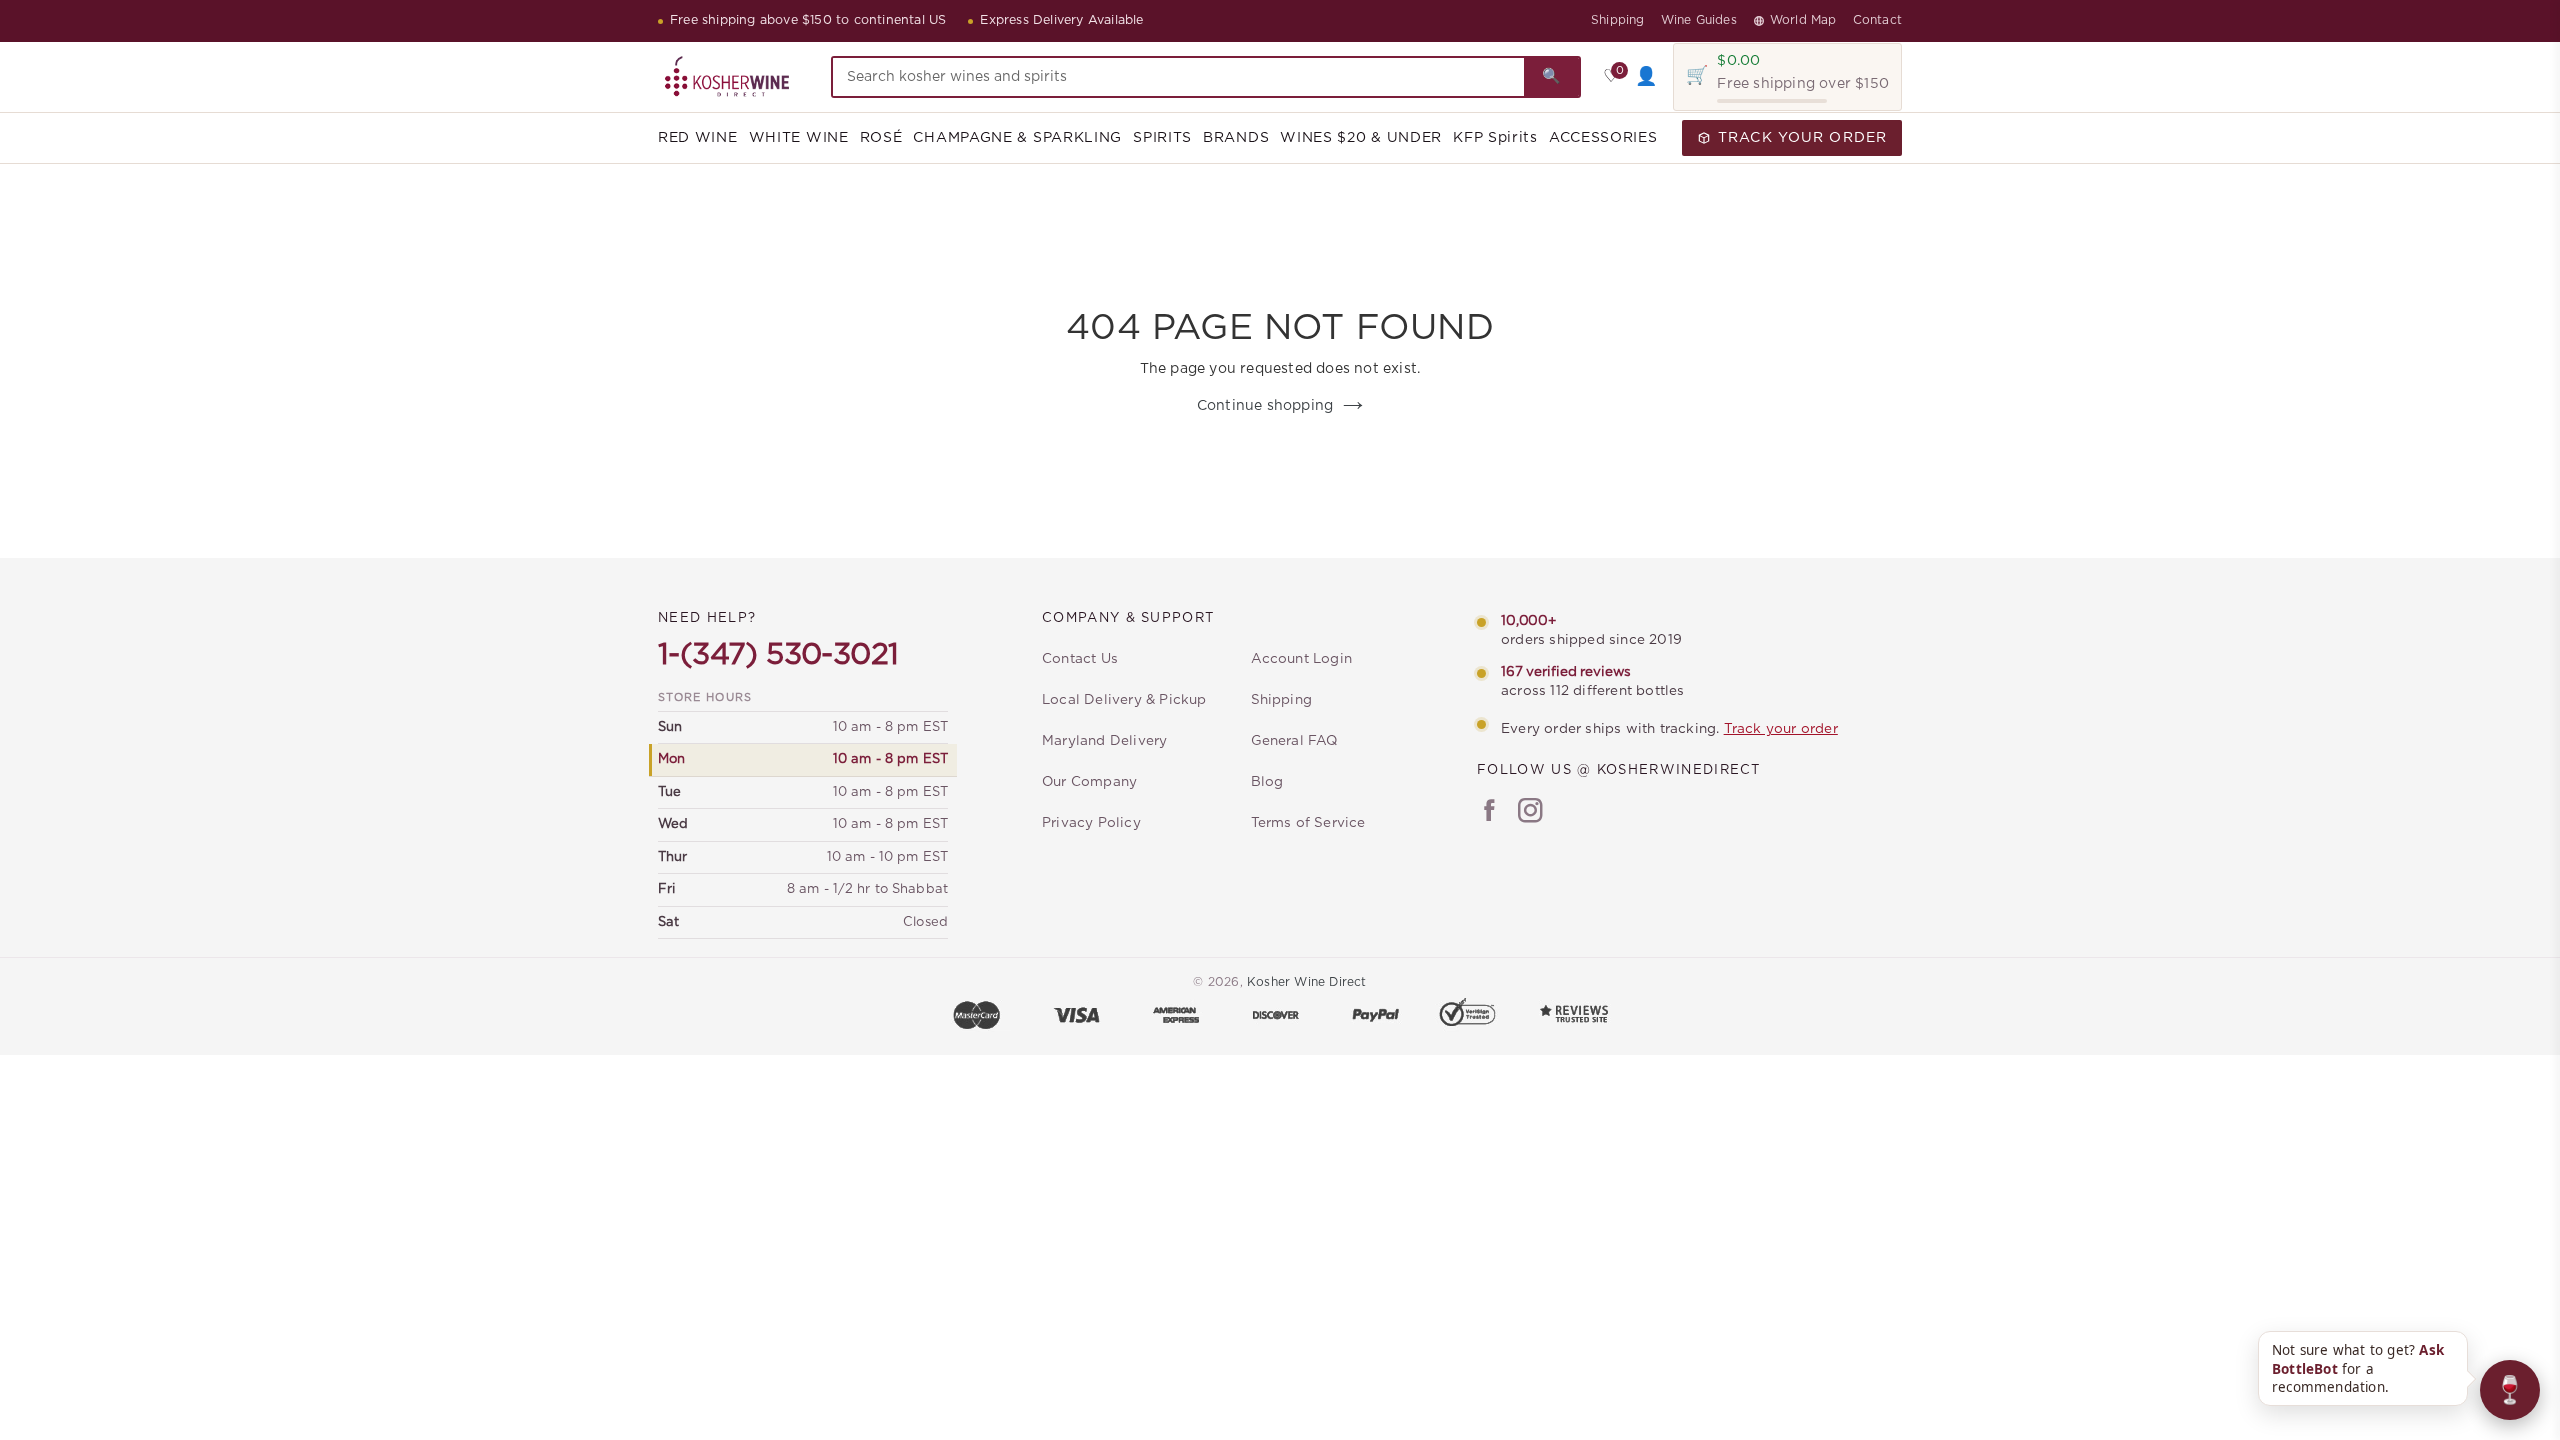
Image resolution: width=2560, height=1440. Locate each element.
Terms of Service (1308, 823)
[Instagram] (1530, 813)
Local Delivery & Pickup (1124, 700)
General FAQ (1294, 741)
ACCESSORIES (1603, 138)
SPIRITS (1162, 138)
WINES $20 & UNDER (1361, 138)
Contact (1877, 20)
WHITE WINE (799, 138)
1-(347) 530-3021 (778, 655)
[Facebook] (1489, 813)
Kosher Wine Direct (1307, 982)
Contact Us (1080, 659)
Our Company (1089, 782)
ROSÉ (881, 138)
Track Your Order (1802, 138)
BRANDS (1236, 138)
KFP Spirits (1495, 138)
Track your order (1781, 729)
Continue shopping (1265, 406)
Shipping (1618, 20)
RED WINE (698, 138)
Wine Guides (1699, 20)
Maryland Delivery (1104, 741)
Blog (1267, 782)
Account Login (1302, 659)
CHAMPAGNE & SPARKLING (1017, 138)
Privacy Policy (1091, 823)
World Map (1803, 20)
